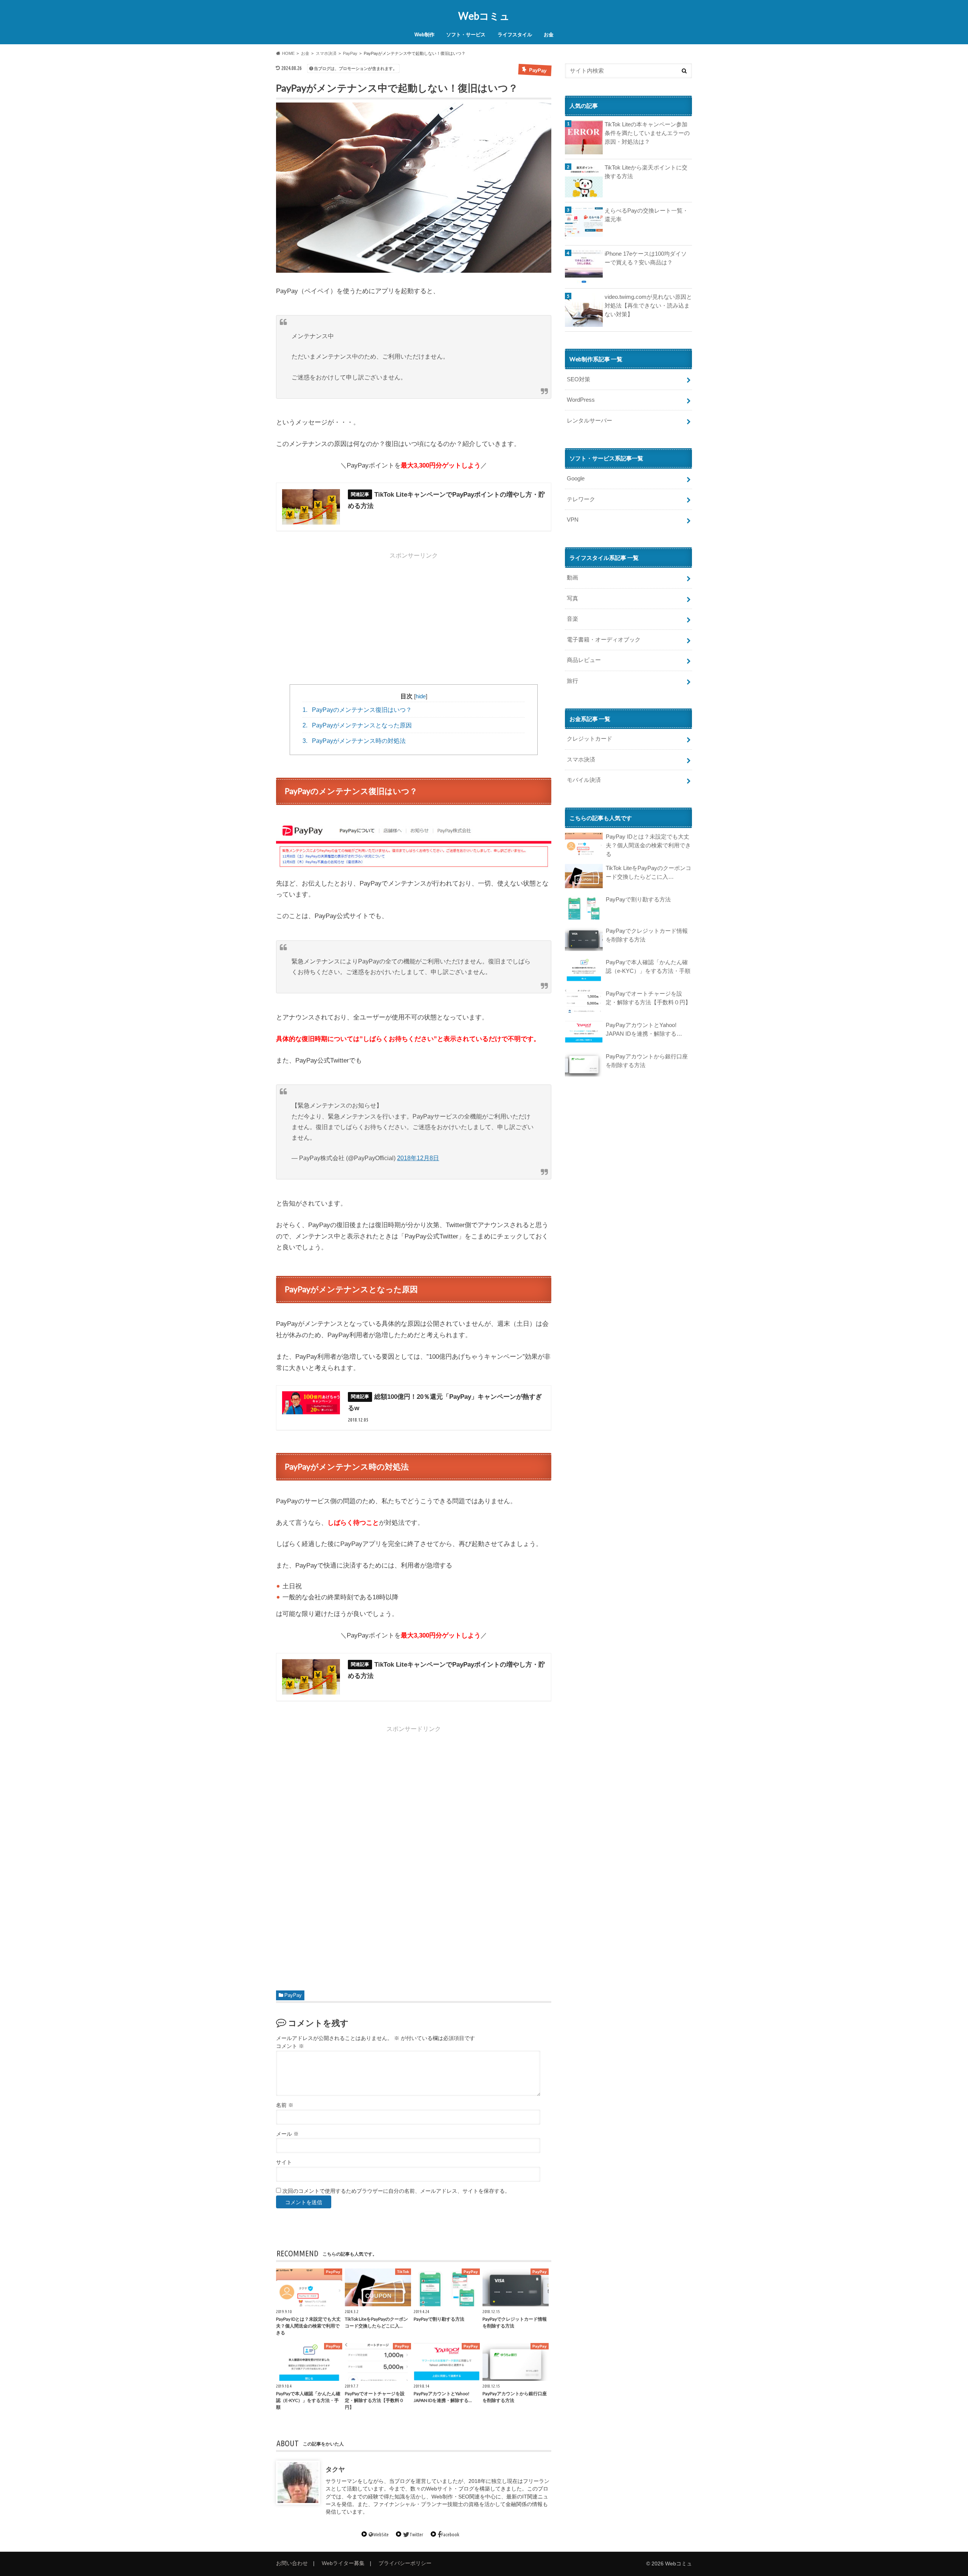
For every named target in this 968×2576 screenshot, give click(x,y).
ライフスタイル (515, 35)
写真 (572, 598)
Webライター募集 (343, 2563)
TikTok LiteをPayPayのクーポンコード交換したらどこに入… (648, 872)
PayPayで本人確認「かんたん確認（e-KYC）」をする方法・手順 (648, 966)
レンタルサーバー (589, 420)
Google (576, 478)
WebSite (381, 2534)
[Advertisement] (414, 616)
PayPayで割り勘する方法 (638, 899)
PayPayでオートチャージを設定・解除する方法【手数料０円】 (648, 998)
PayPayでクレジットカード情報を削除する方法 (647, 935)
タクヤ (335, 2470)
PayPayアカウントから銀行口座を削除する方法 (647, 1061)
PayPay (293, 1995)
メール (287, 2134)
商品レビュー (584, 660)
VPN (573, 520)
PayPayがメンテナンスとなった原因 (357, 725)
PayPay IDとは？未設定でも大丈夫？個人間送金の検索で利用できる (648, 845)
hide (421, 696)
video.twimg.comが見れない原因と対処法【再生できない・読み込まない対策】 (648, 305)
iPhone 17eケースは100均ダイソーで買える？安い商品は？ (646, 258)
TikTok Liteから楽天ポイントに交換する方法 (646, 172)
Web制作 (424, 35)
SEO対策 (579, 379)
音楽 (572, 619)
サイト (284, 2162)
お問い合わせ (292, 2563)
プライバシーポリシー (405, 2563)
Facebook (450, 2534)
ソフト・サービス (466, 35)
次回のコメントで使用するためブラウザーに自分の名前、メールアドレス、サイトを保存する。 (396, 2191)
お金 (549, 35)
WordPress (581, 400)
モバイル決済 (584, 780)
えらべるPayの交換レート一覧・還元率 (646, 215)
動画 (572, 577)
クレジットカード (589, 739)
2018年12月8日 (418, 1158)
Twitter (416, 2534)
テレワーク (581, 499)
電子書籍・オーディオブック (604, 639)
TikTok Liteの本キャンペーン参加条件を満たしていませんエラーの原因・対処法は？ (647, 133)
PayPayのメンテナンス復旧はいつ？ (357, 710)
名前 (285, 2105)
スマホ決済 (581, 759)
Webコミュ (484, 16)
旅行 (572, 681)
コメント (290, 2046)
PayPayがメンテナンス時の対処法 (354, 741)
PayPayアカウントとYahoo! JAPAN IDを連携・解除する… (644, 1029)
